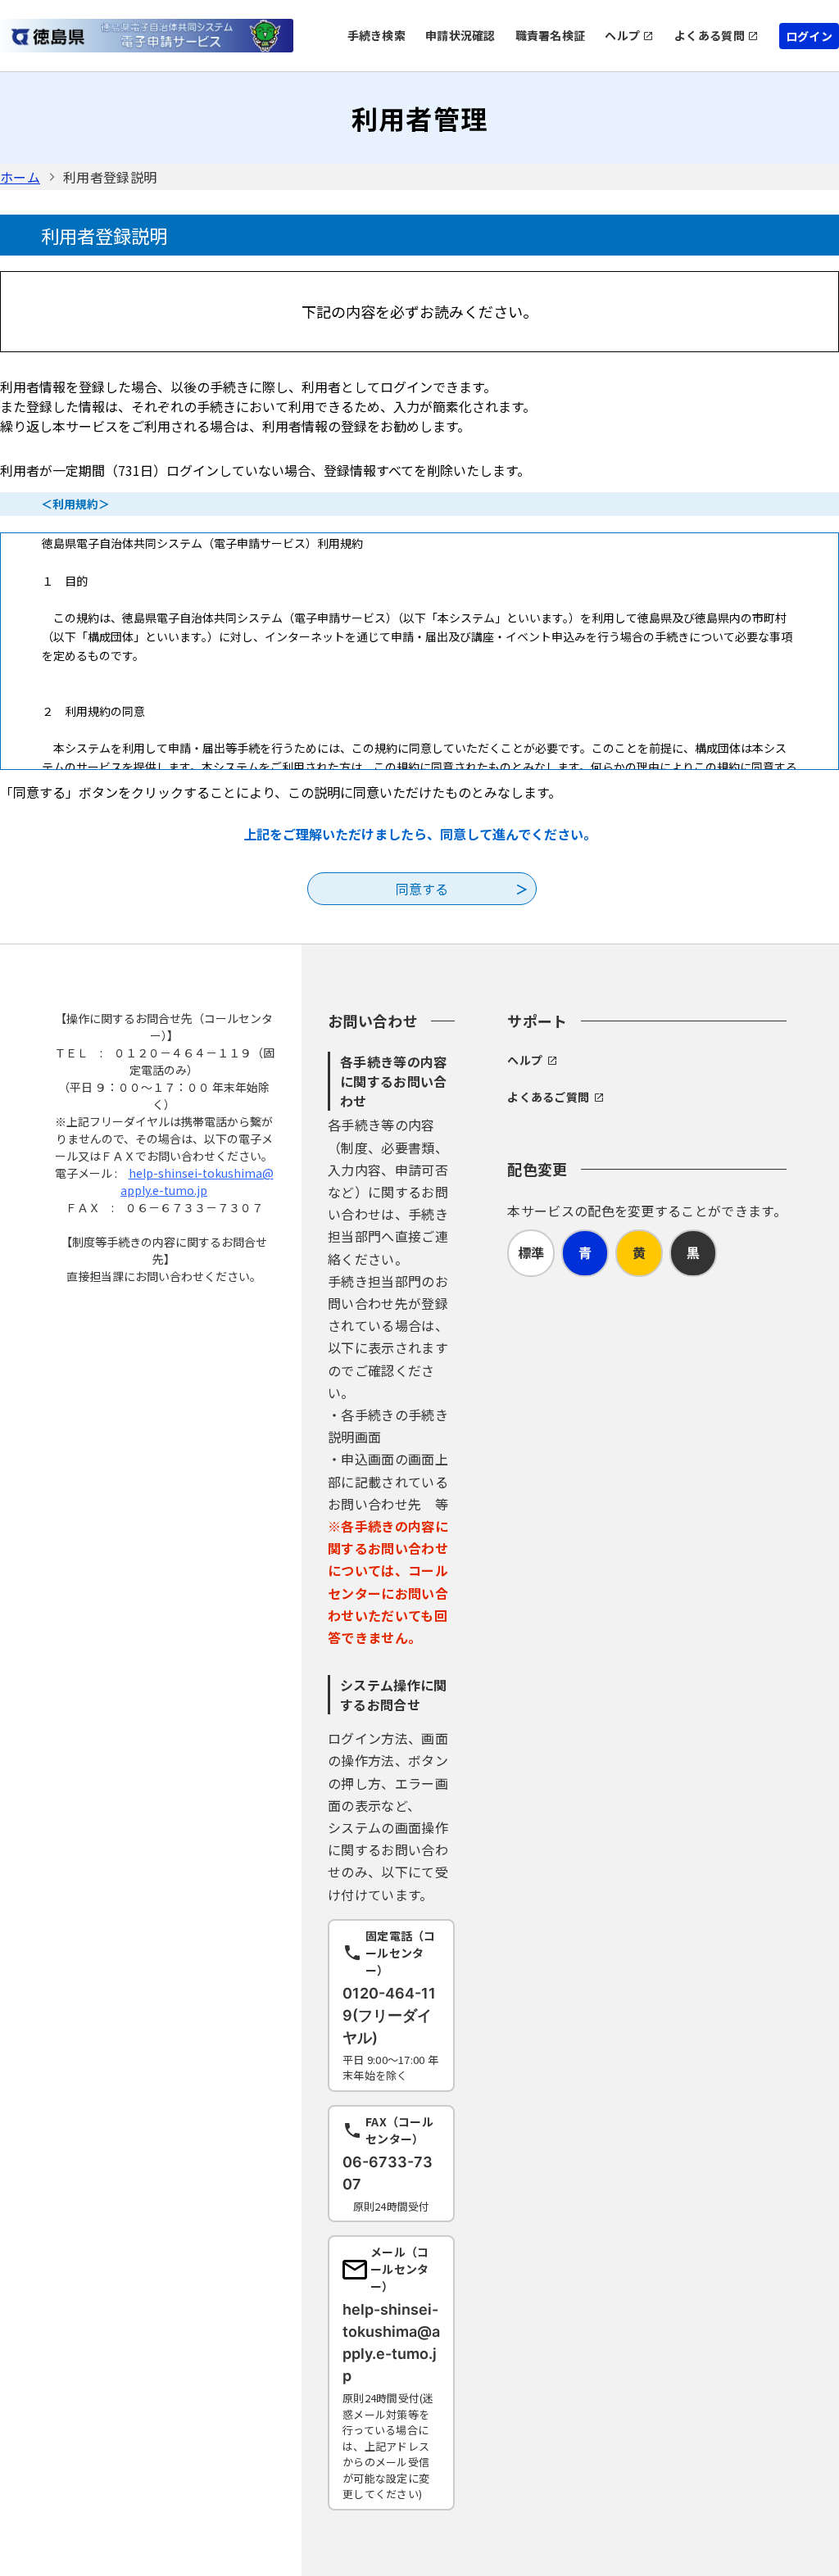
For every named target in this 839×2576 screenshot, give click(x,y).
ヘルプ (622, 35)
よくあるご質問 (548, 1097)
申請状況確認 (460, 35)
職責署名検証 (551, 35)
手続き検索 (376, 35)
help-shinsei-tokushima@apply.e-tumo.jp (197, 1182)
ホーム (20, 177)
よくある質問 (710, 35)
